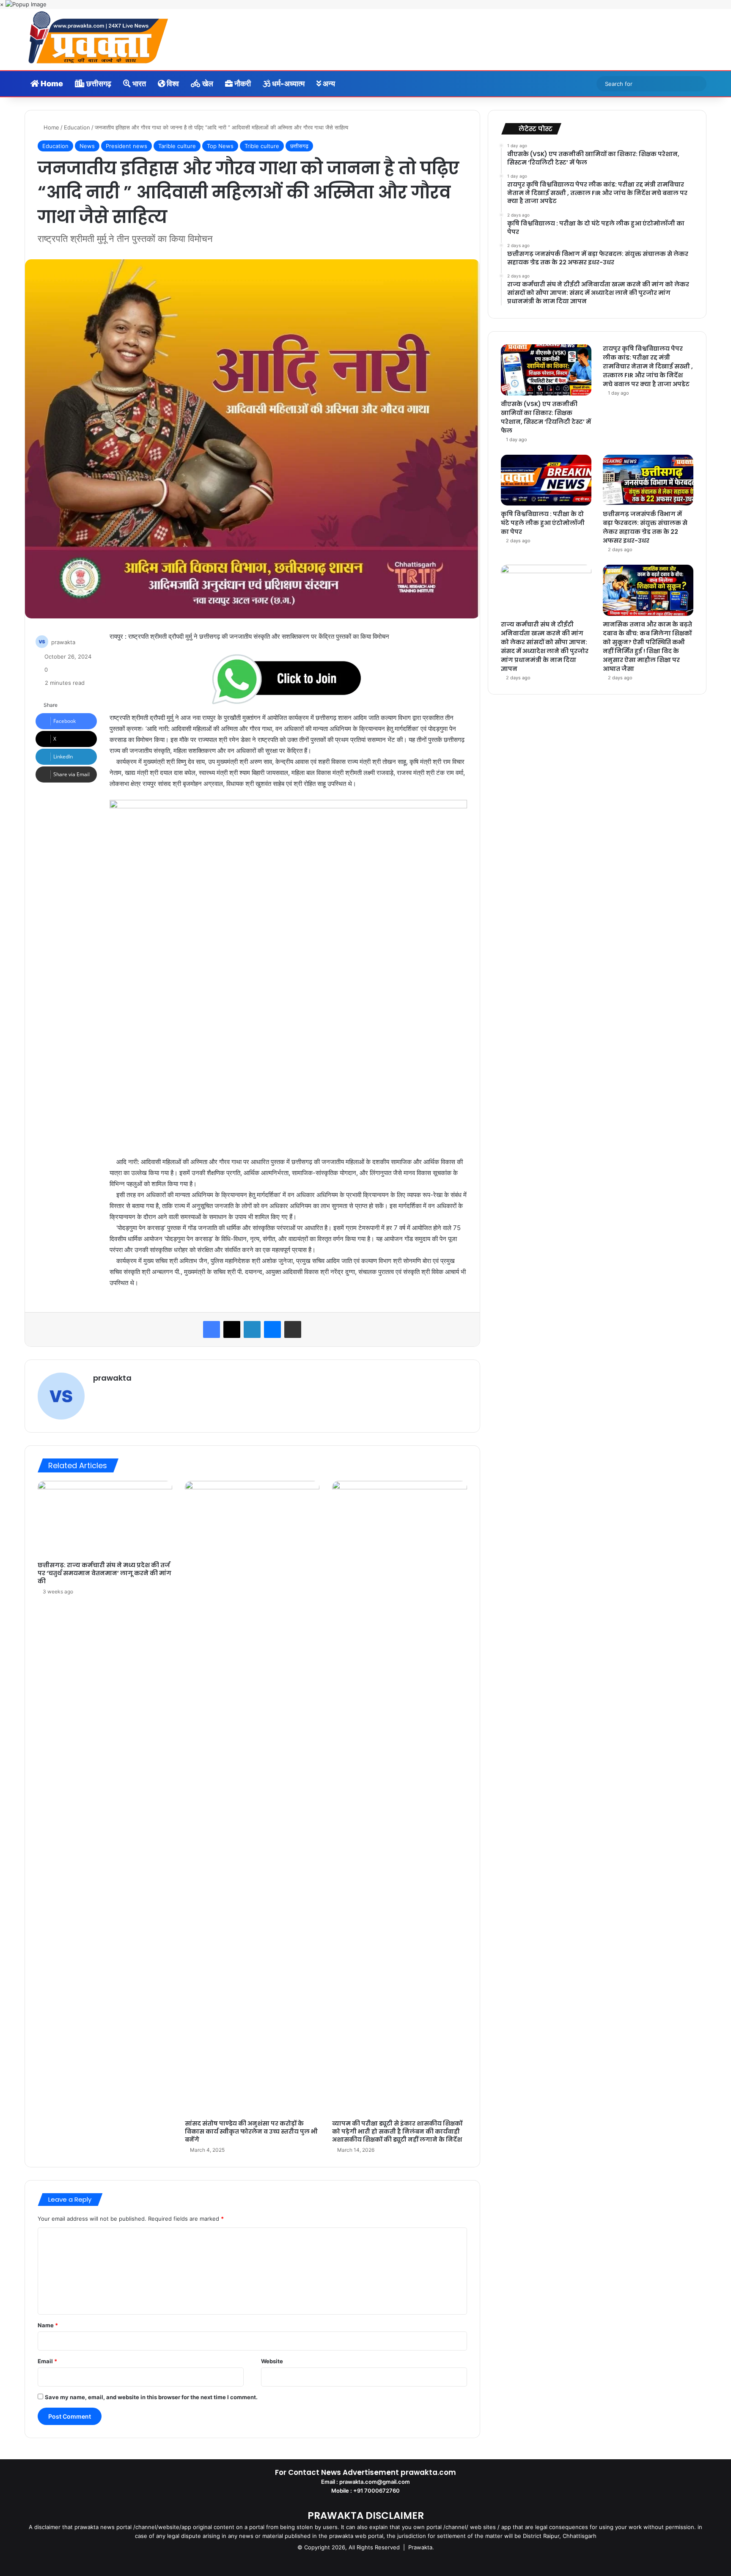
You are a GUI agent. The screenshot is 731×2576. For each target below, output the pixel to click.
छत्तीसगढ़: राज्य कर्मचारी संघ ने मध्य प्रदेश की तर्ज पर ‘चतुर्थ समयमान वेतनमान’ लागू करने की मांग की (104, 1573)
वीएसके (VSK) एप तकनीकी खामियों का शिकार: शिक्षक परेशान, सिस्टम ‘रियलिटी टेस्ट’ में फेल (546, 417)
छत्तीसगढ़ (98, 84)
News (87, 146)
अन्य (328, 84)
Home (51, 84)
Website (272, 2361)
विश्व (172, 84)
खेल (207, 84)
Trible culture (262, 146)
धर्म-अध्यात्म (287, 84)
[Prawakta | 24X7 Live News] (98, 39)
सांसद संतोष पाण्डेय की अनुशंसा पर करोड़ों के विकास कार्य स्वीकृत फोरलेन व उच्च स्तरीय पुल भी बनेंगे (251, 2131)
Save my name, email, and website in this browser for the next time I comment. (151, 2397)
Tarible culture (177, 146)
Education (77, 127)
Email (47, 2361)
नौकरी (242, 84)
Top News (220, 146)
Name (48, 2325)
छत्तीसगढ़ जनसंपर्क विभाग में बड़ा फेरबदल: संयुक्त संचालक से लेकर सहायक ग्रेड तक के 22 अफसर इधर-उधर (645, 527)
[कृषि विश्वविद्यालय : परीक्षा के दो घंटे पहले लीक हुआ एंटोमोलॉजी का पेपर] (546, 480)
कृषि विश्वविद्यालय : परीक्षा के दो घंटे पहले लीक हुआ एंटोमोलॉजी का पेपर (543, 523)
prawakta (63, 642)
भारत (138, 84)
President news (126, 146)
